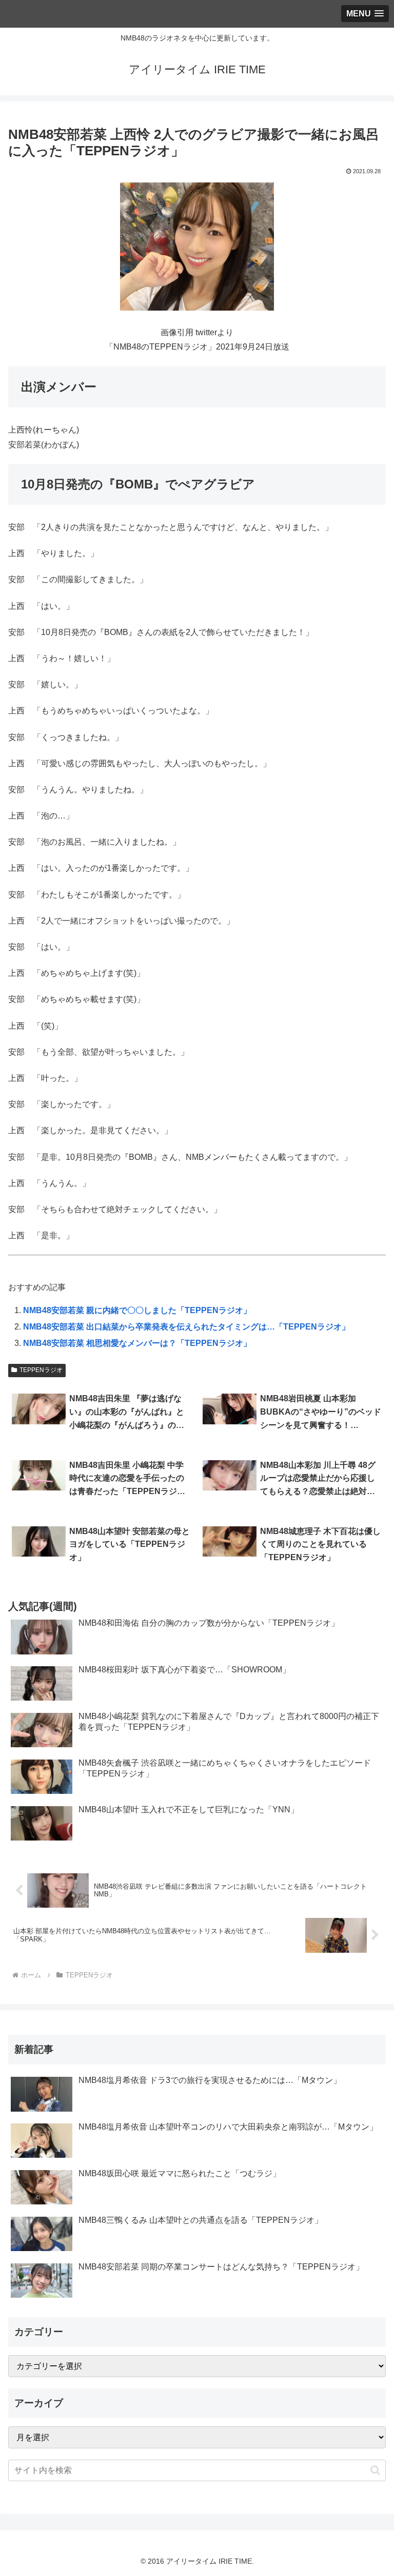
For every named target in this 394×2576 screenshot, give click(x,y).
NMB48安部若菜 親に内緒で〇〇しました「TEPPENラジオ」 (137, 1310)
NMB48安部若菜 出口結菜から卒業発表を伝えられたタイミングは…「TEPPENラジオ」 (186, 1327)
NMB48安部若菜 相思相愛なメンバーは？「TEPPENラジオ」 (137, 1343)
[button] (375, 2470)
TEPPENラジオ (41, 1370)
